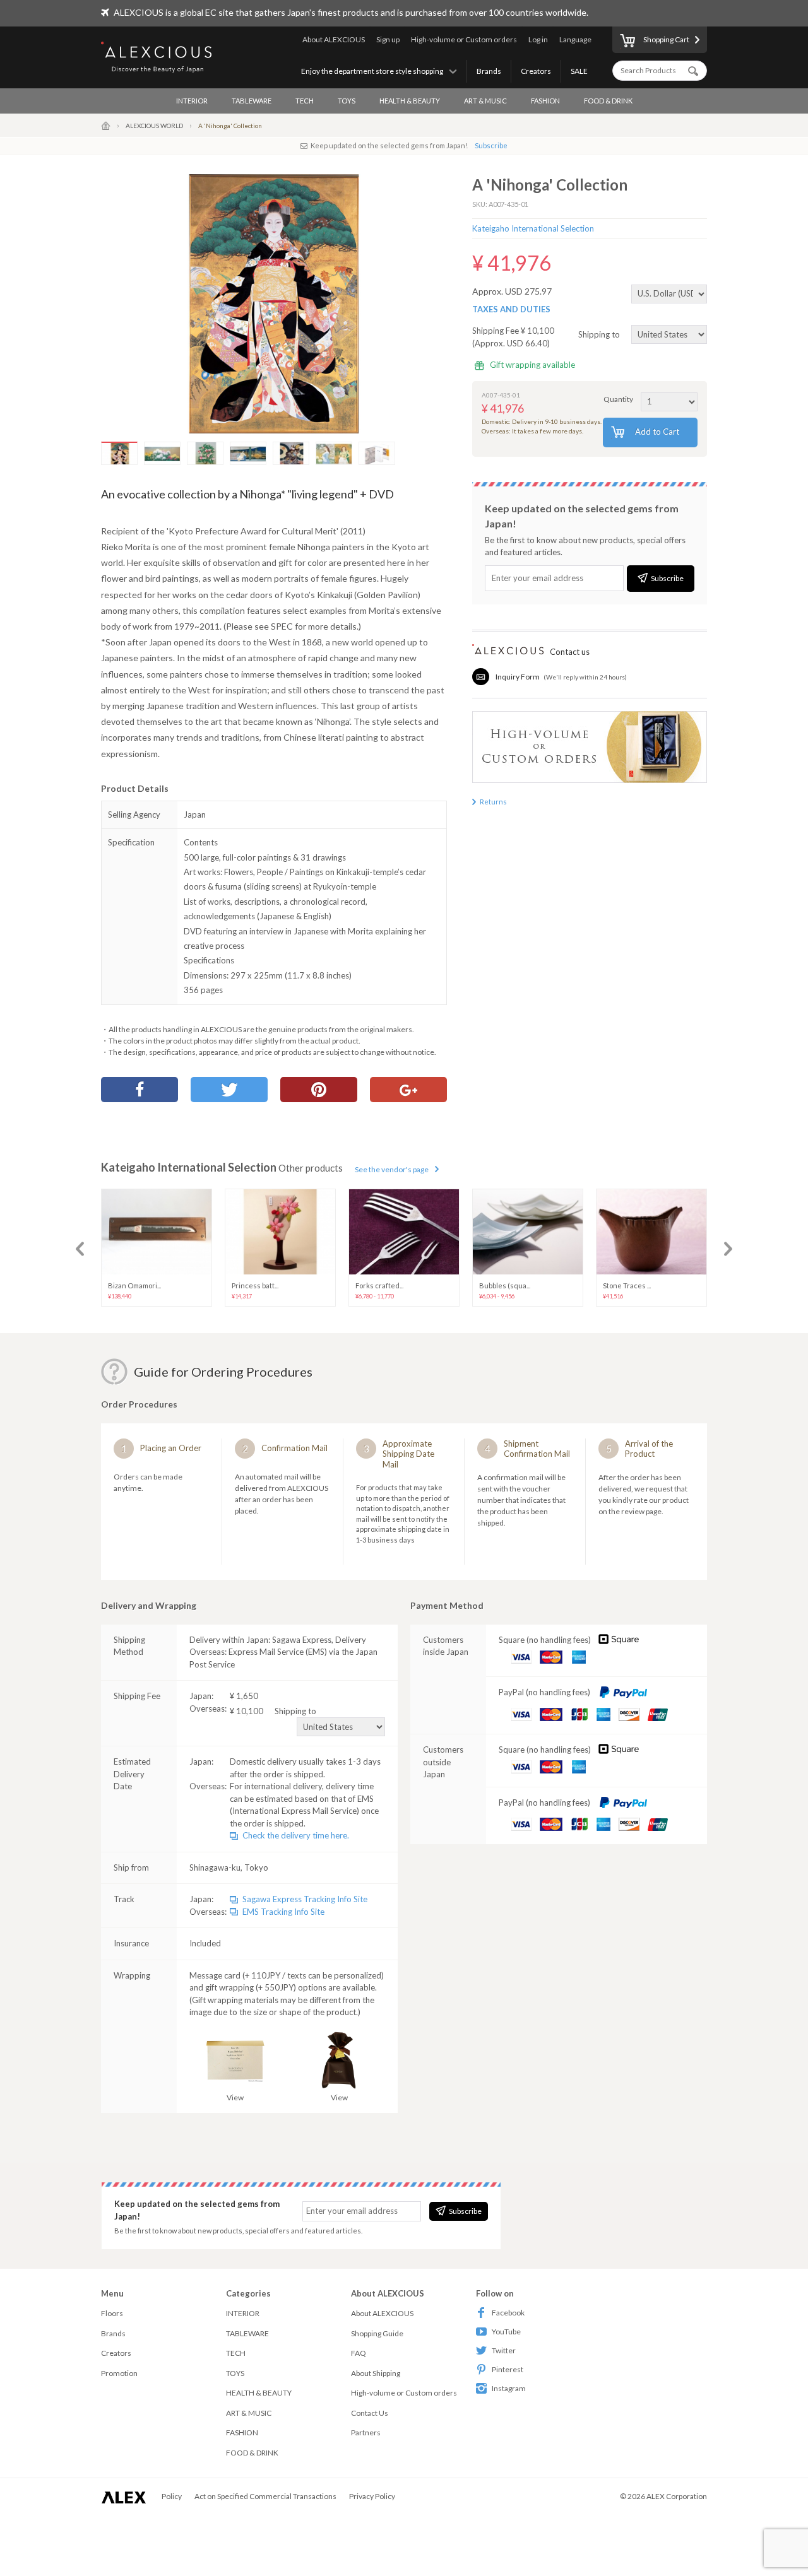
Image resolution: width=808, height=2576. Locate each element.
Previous (80, 1249)
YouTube (506, 2332)
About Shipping (376, 2373)
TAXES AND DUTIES (511, 309)
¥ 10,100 (273, 1711)
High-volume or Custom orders (464, 39)
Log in (538, 39)
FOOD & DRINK (608, 101)
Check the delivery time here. (296, 1835)
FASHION (545, 101)
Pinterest (508, 2369)
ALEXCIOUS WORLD (154, 126)
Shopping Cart (666, 39)
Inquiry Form (518, 677)
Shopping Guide (377, 2333)
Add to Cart (657, 432)
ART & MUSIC (485, 101)
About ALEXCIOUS (334, 39)
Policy (172, 2496)
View (235, 2097)
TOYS (347, 101)
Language (575, 39)
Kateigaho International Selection (533, 228)
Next (728, 1249)
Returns (493, 802)
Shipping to (600, 334)
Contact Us (370, 2413)
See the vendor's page (392, 1169)
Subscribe (491, 145)
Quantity (618, 399)
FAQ (359, 2353)
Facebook (508, 2313)
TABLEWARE (252, 101)
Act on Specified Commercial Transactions (265, 2496)
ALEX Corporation (677, 2496)
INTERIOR (192, 101)
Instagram (509, 2388)
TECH (305, 101)
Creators (536, 71)
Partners (366, 2432)
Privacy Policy (372, 2496)
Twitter (504, 2350)
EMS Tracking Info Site (283, 1912)
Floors (112, 2313)
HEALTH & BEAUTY (410, 101)
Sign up (388, 39)
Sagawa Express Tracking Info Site (305, 1899)
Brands (489, 71)
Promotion (119, 2373)
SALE (579, 71)
